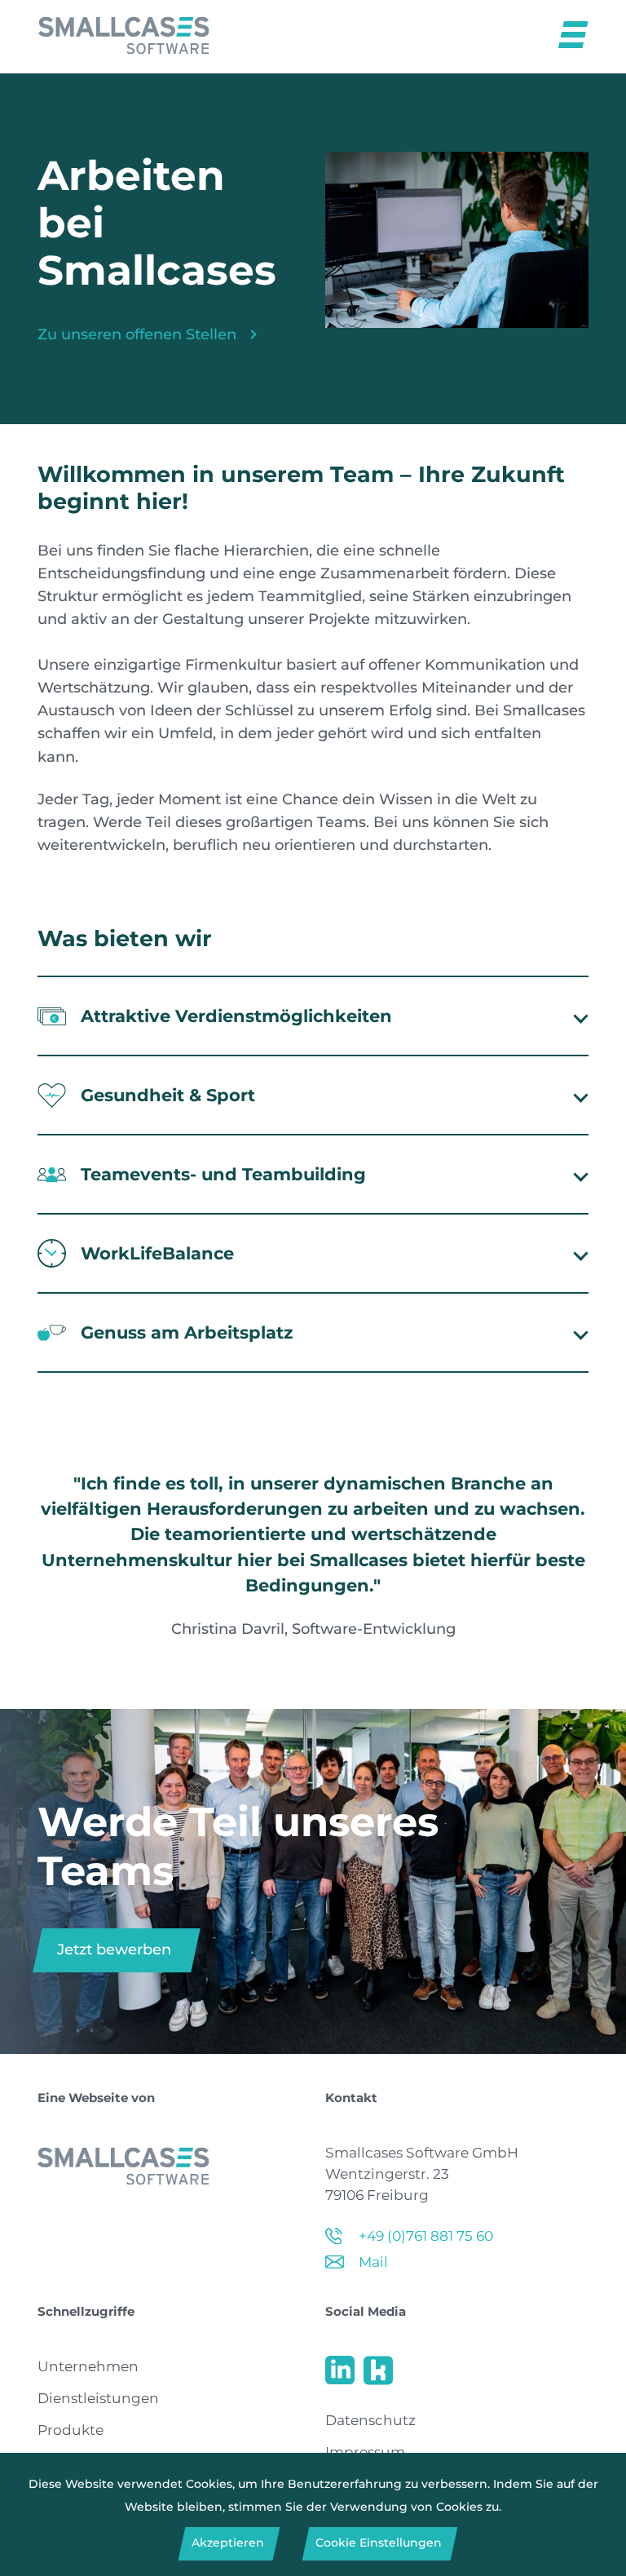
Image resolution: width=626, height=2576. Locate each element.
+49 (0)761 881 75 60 (426, 2235)
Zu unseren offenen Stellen (137, 334)
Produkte (71, 2430)
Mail (373, 2262)
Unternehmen (88, 2366)
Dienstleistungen (98, 2398)
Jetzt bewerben (114, 1950)
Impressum (365, 2452)
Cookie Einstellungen (379, 2543)
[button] (573, 35)
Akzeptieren (228, 2543)
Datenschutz (370, 2420)
